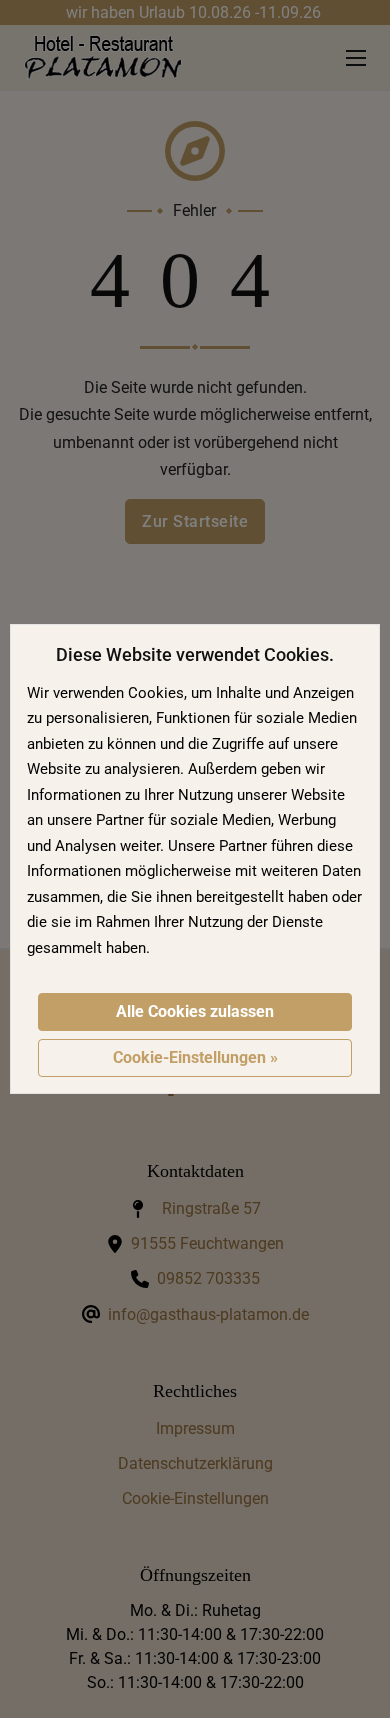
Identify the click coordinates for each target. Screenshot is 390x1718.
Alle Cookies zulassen (195, 1011)
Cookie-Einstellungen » (195, 1057)
